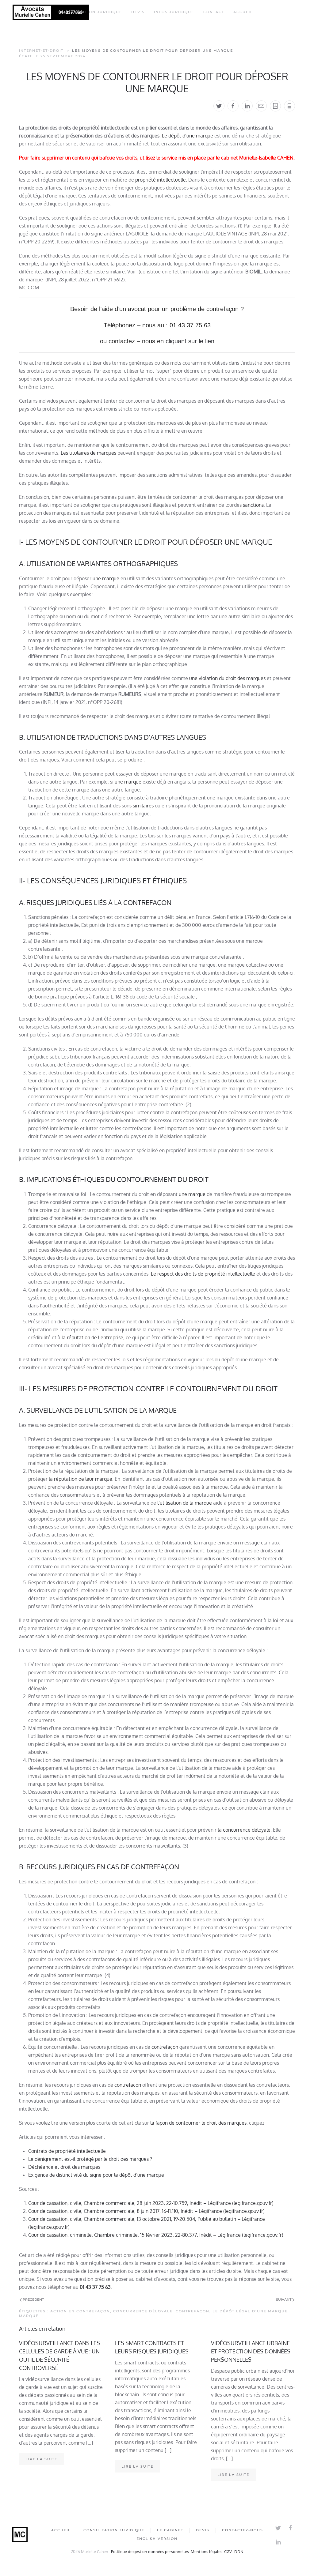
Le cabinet (170, 2530)
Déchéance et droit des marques (64, 2167)
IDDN (238, 2552)
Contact (214, 12)
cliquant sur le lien (190, 341)
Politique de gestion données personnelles (150, 2552)
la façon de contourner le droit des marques (198, 2123)
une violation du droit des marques (227, 678)
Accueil (243, 12)
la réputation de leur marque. (81, 1479)
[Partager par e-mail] (261, 106)
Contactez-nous (243, 2530)
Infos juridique (174, 12)
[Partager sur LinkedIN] (247, 106)
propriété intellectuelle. (161, 180)
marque (29, 2316)
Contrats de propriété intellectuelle (67, 2151)
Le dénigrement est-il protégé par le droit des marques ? (90, 2159)
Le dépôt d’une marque (188, 136)
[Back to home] (51, 12)
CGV (228, 2552)
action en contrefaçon (80, 2311)
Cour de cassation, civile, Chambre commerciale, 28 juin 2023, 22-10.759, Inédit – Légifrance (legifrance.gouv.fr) (151, 2203)
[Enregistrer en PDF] (275, 106)
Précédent (33, 2300)
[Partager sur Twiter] (219, 106)
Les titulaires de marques (88, 453)
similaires (143, 806)
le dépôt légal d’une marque (250, 2311)
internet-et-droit (41, 51)
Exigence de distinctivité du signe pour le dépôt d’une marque (97, 2175)
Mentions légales (207, 2552)
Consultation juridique (92, 12)
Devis (138, 12)
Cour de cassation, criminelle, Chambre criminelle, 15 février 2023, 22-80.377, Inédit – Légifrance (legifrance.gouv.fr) (156, 2235)
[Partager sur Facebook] (233, 106)
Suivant (284, 2300)
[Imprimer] (289, 106)
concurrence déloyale (143, 2311)
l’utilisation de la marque (185, 1503)
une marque (106, 578)
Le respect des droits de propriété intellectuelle (203, 1274)
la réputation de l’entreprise (92, 1337)
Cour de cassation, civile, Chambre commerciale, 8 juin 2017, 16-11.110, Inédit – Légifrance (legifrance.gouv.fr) (146, 2211)
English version (157, 2539)
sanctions (253, 505)
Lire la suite (41, 2459)
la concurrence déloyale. (245, 1830)
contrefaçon (165, 2047)
